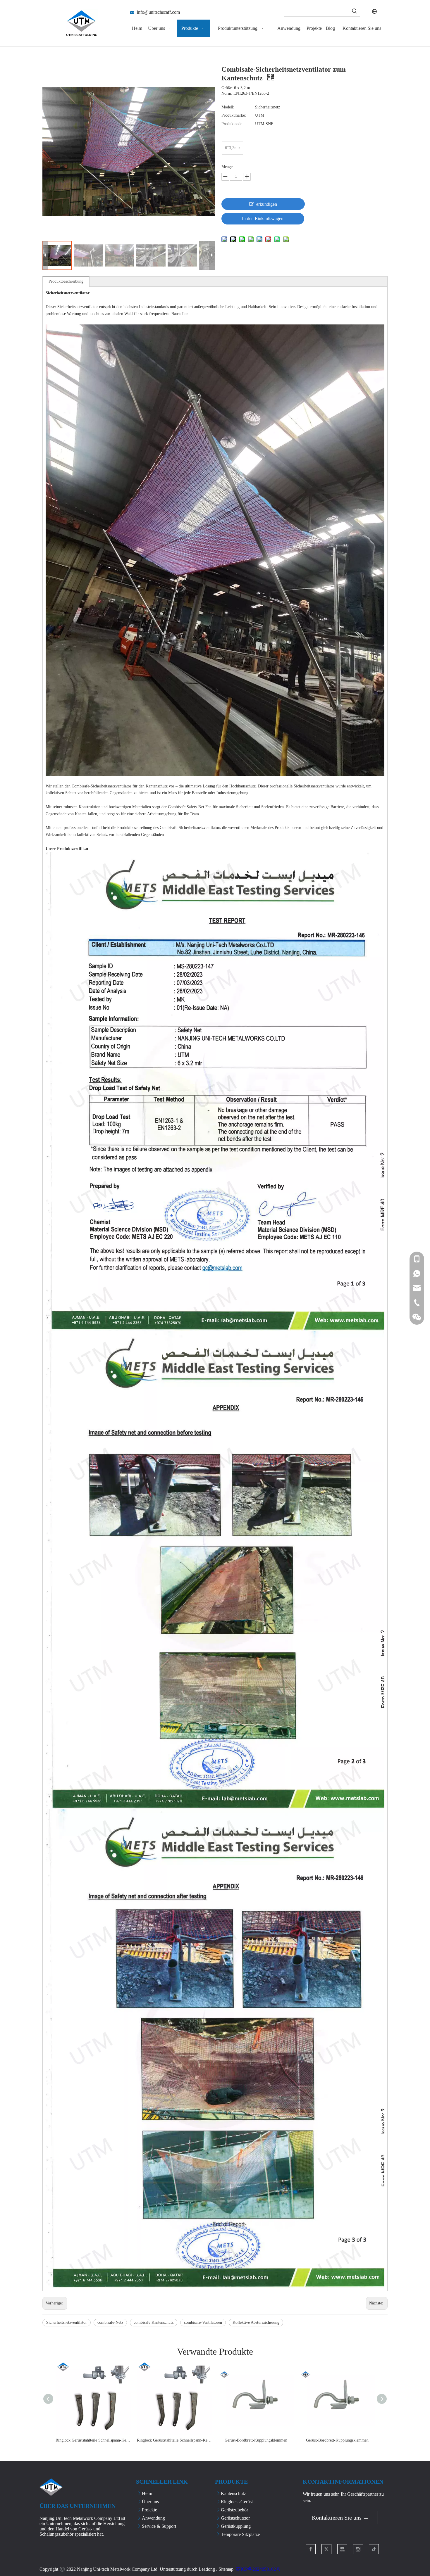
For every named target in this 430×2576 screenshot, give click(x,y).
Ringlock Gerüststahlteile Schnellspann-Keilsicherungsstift (93, 2440)
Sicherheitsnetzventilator (67, 2322)
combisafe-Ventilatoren (203, 2322)
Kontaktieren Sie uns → (340, 2518)
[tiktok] (374, 2549)
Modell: (228, 107)
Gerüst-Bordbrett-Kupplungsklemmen (256, 2440)
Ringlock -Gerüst (237, 2502)
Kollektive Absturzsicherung (256, 2322)
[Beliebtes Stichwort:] (355, 11)
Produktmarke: (234, 115)
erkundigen (267, 204)
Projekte (149, 2510)
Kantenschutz (233, 2493)
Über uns (150, 2502)
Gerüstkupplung (236, 2526)
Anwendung (153, 2518)
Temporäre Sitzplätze (240, 2534)
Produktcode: (232, 124)
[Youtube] (342, 2549)
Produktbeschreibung (66, 281)
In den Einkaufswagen (263, 218)
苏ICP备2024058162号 (258, 2569)
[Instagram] (358, 2549)
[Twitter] (326, 2549)
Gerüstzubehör (234, 2510)
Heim (147, 2493)
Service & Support (159, 2526)
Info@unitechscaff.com (158, 12)
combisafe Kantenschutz (154, 2322)
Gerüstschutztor (235, 2518)
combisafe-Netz (110, 2322)
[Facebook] (311, 2549)
